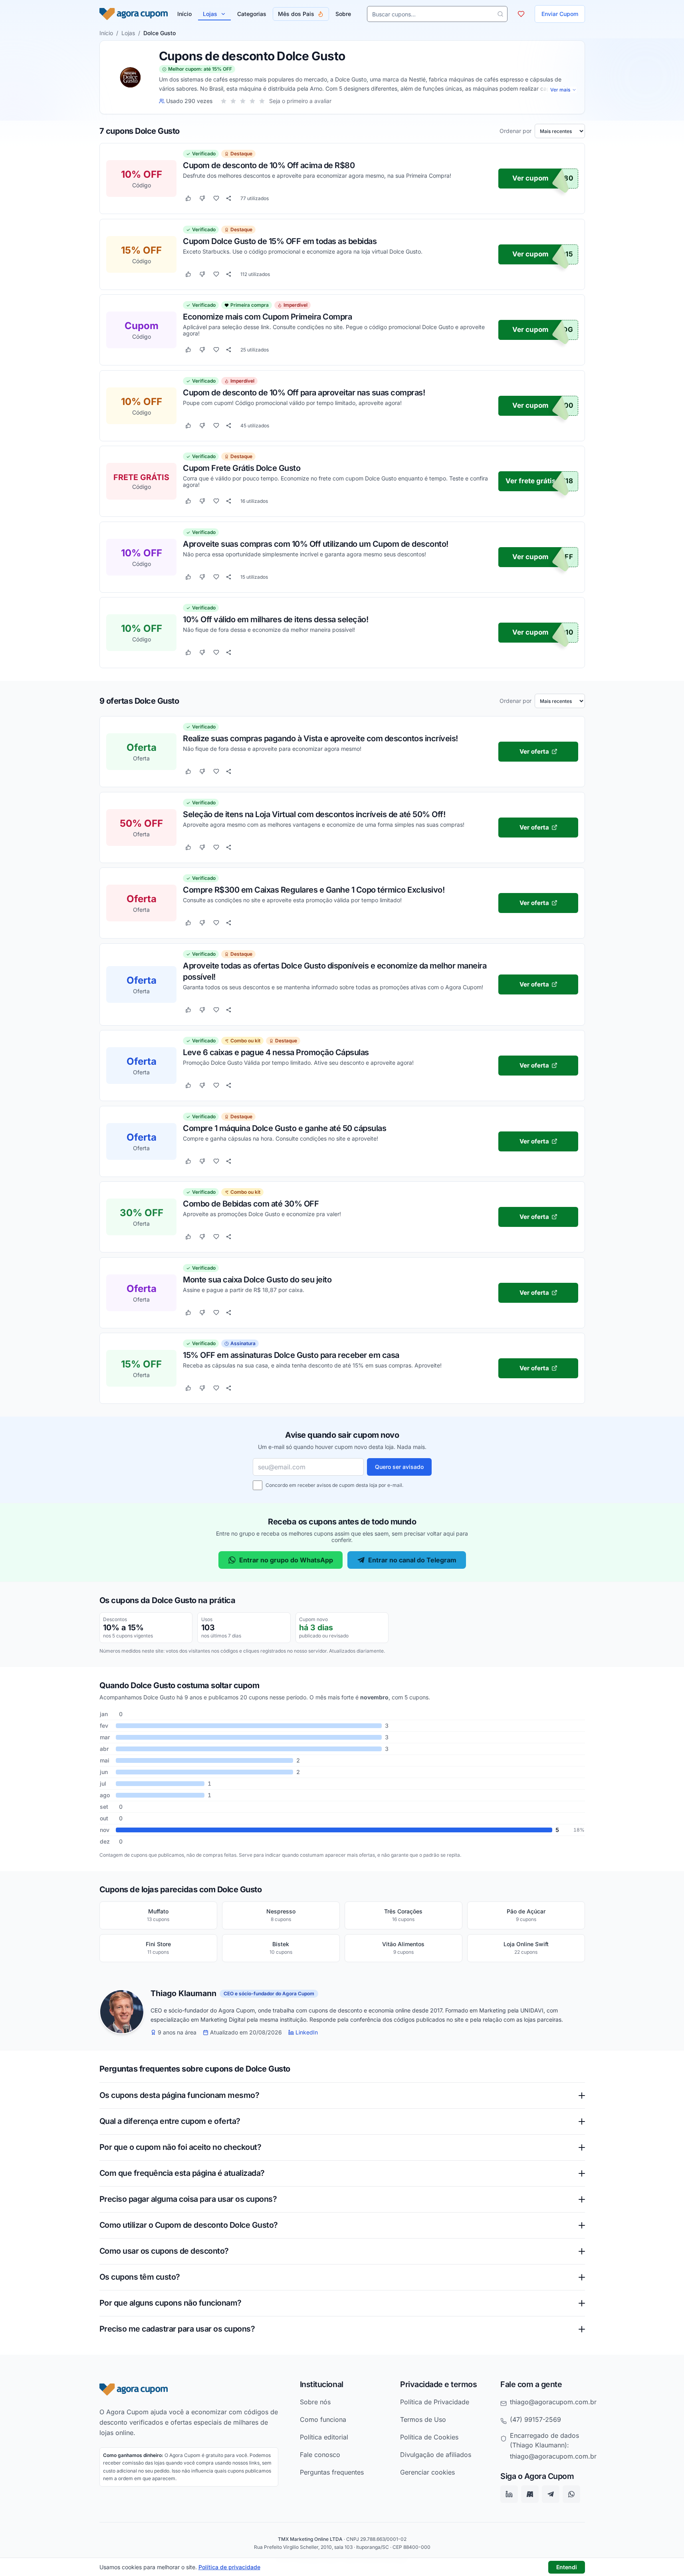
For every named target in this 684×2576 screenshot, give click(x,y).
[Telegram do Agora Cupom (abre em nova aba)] (551, 2494)
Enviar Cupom (560, 14)
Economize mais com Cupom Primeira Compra (267, 317)
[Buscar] (500, 14)
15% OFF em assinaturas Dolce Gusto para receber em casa (291, 1355)
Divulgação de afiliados (436, 2454)
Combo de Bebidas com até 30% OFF (251, 1203)
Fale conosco (320, 2454)
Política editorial (324, 2437)
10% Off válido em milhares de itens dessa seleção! (276, 619)
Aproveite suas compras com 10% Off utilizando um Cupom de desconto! (316, 544)
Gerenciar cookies (427, 2472)
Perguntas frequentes (332, 2472)
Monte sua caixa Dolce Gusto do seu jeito (257, 1279)
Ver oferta (534, 751)
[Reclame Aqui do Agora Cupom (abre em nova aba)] (530, 2494)
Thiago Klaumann (183, 1994)
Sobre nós (315, 2401)
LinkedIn (307, 2032)
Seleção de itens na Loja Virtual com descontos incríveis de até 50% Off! (314, 814)
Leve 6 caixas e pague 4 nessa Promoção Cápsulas (276, 1052)
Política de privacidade (229, 2567)
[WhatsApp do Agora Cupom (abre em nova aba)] (571, 2494)
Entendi (567, 2567)
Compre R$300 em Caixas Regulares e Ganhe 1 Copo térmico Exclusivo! (314, 889)
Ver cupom (530, 179)
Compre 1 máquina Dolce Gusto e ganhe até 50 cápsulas (285, 1128)
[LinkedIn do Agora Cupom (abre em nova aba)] (509, 2494)
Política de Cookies (429, 2437)
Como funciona (323, 2419)
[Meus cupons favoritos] (521, 14)
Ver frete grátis (530, 481)
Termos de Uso (423, 2419)
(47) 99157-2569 (535, 2419)
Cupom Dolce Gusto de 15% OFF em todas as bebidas (280, 241)
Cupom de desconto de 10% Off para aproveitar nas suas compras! (304, 392)
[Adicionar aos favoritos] (216, 198)
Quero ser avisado (399, 1467)
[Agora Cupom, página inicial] (134, 14)
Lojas (210, 14)
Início (106, 33)
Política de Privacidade (435, 2401)
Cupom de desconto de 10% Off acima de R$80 (269, 165)
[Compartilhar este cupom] (229, 198)
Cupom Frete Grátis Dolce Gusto (242, 468)
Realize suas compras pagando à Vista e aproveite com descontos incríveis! (320, 738)
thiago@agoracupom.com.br (553, 2401)
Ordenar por (515, 131)
